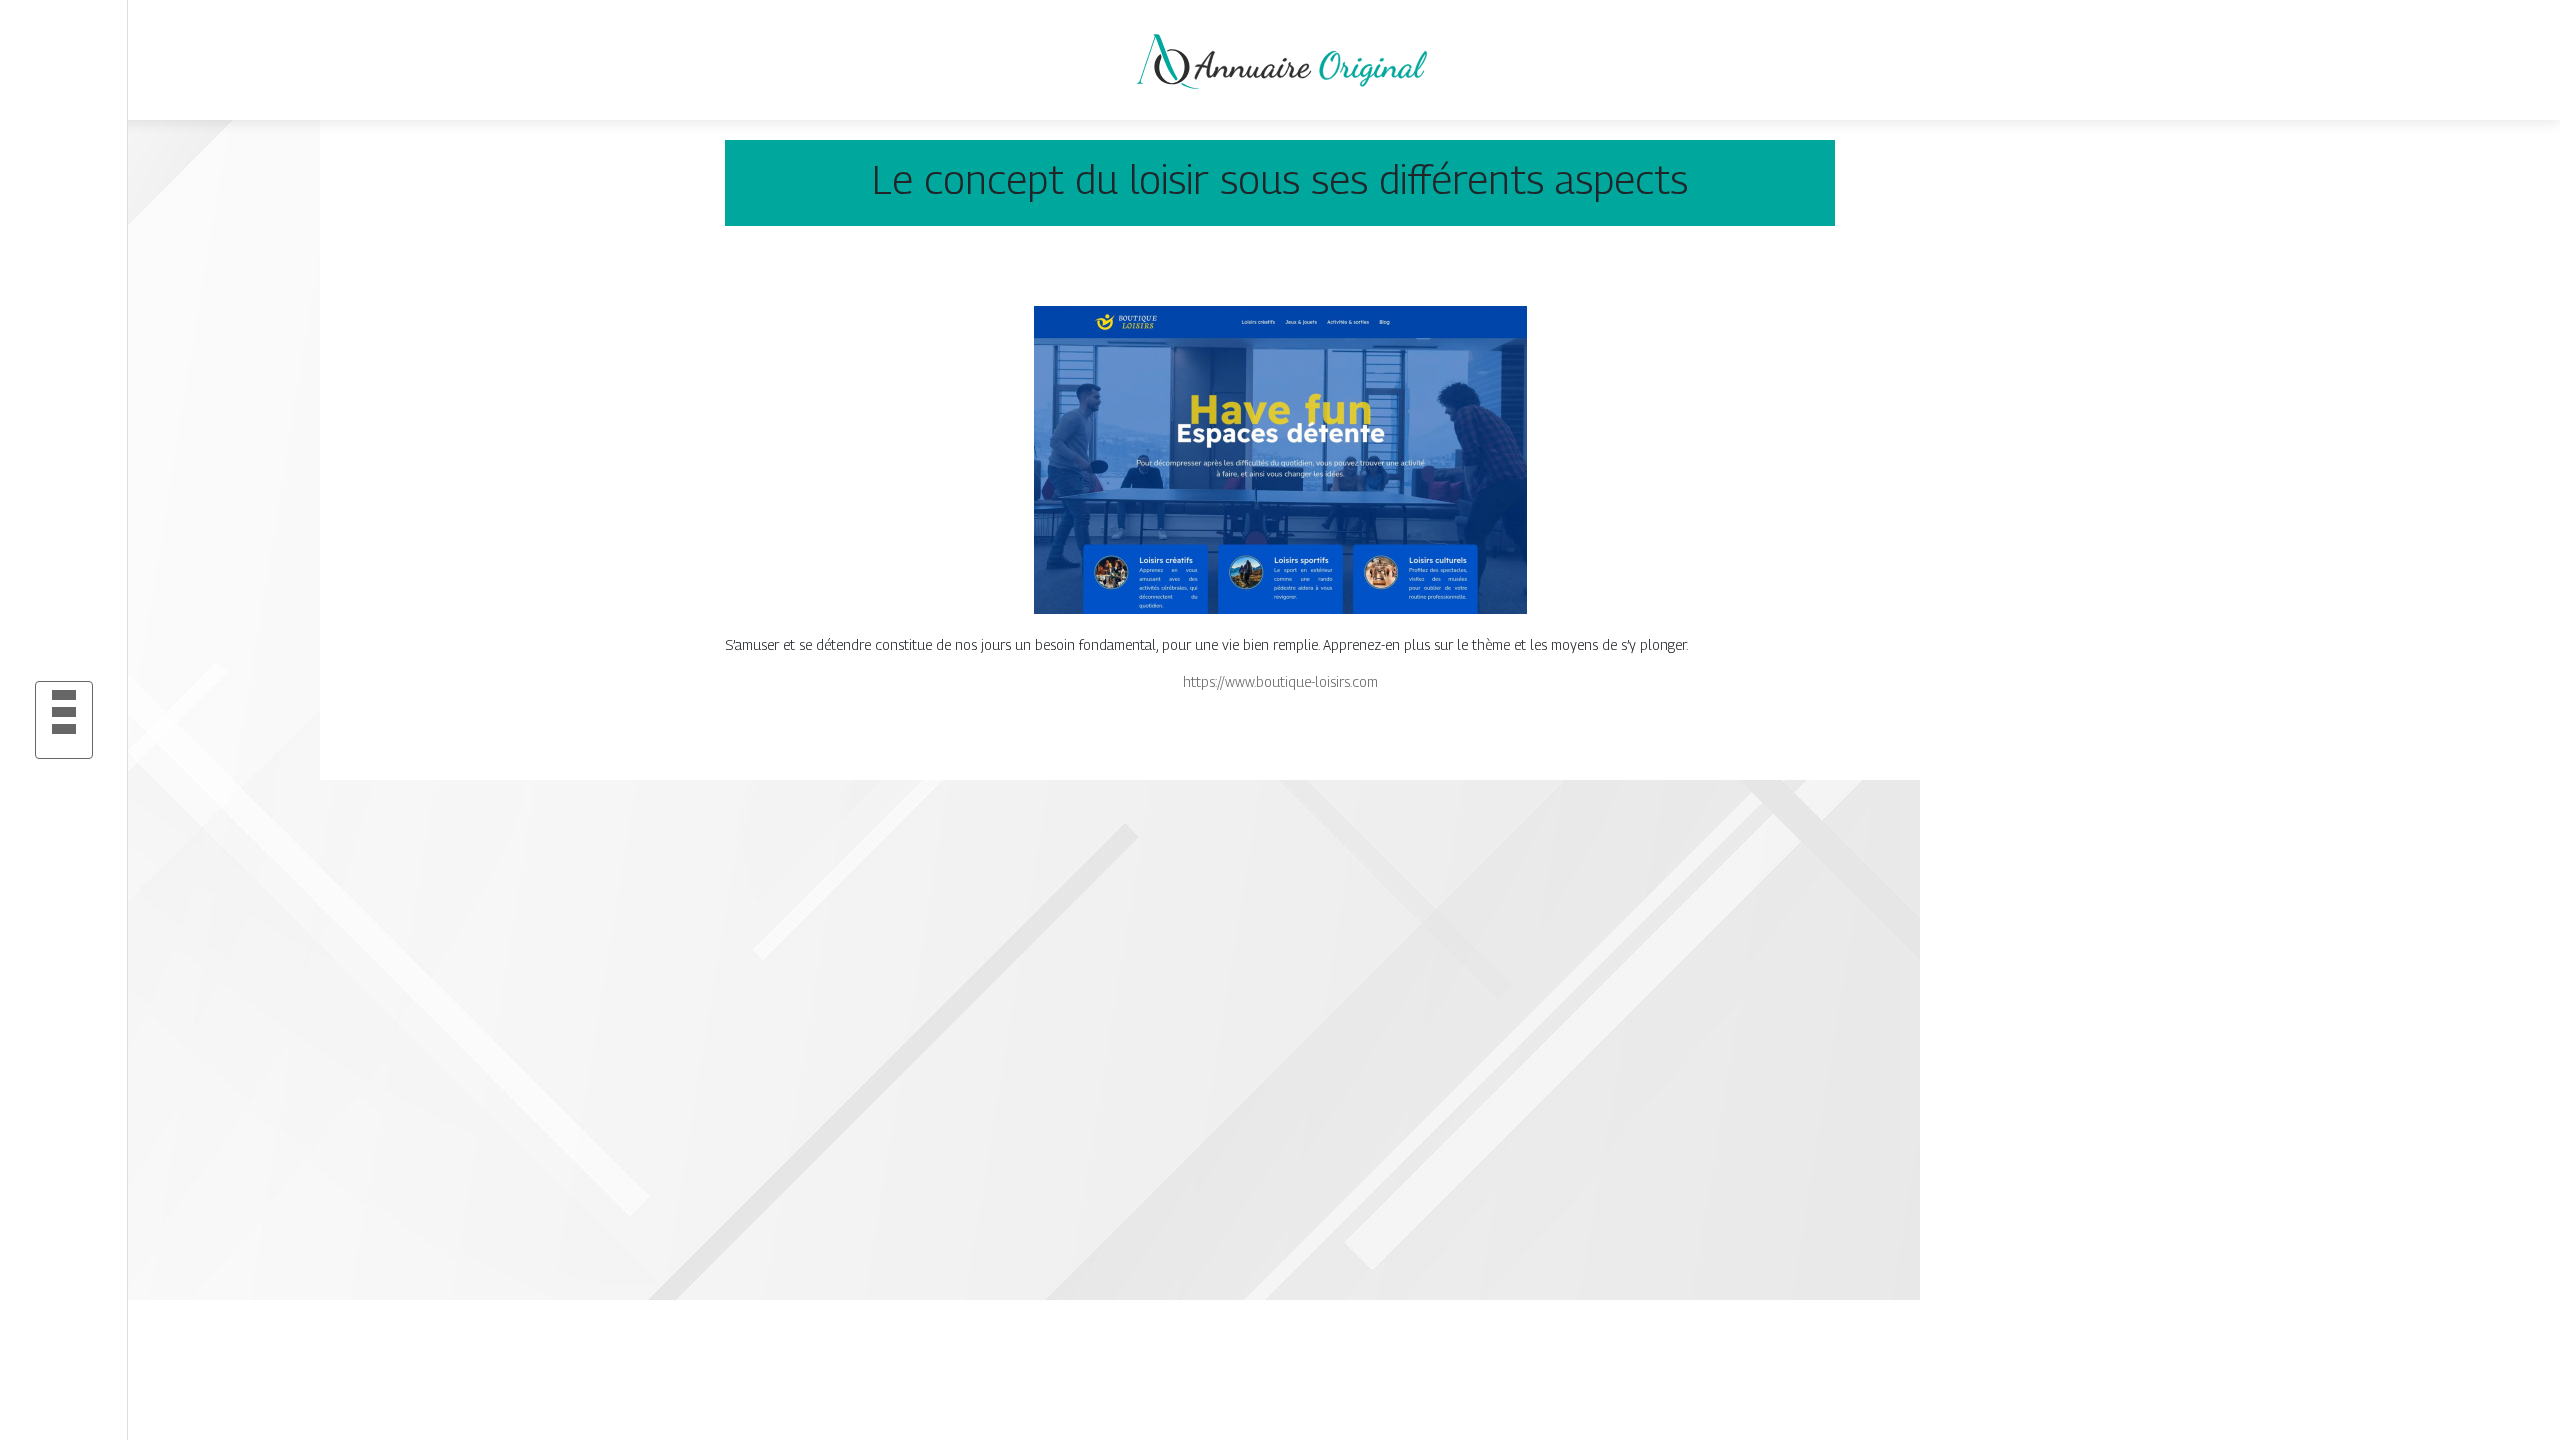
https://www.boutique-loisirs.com (1280, 681)
